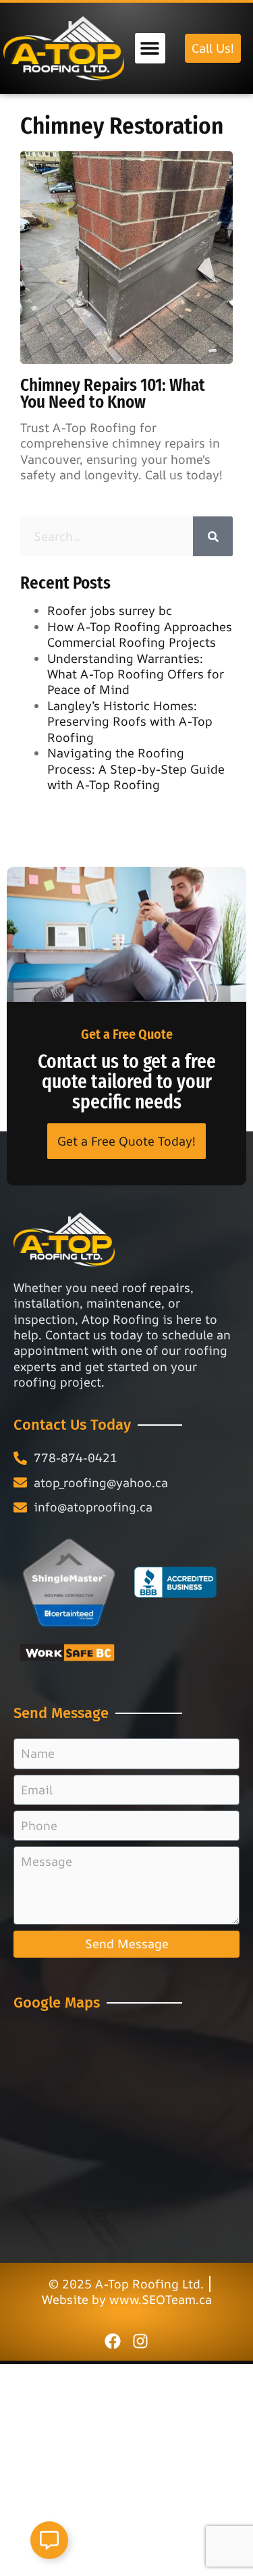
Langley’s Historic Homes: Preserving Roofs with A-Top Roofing (130, 721)
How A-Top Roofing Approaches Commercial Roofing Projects (140, 634)
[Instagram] (140, 2341)
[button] (150, 48)
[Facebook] (113, 2341)
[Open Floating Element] (49, 2540)
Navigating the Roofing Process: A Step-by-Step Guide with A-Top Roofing (136, 769)
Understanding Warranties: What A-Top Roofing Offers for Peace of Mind (136, 674)
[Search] (213, 536)
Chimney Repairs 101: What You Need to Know (113, 394)
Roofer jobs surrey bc (110, 610)
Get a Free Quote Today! (126, 1141)
